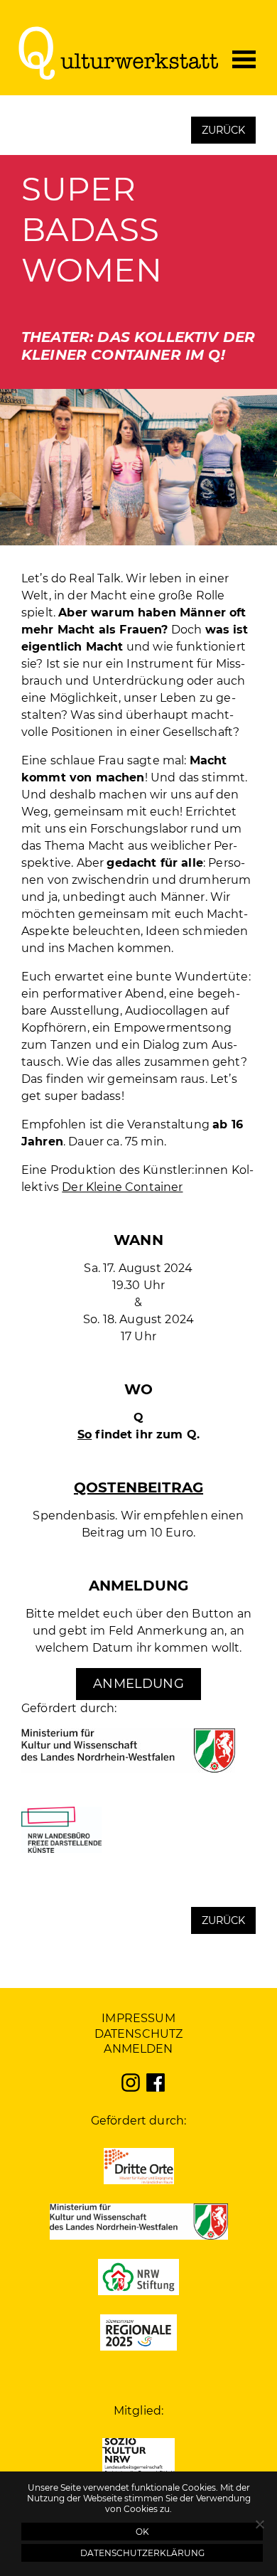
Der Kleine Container (122, 1187)
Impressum (138, 2018)
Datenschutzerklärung (142, 2553)
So (85, 1434)
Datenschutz (139, 2034)
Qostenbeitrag (138, 1487)
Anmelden (138, 2049)
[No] (259, 2524)
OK (142, 2532)
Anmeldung (138, 1684)
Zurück (224, 130)
